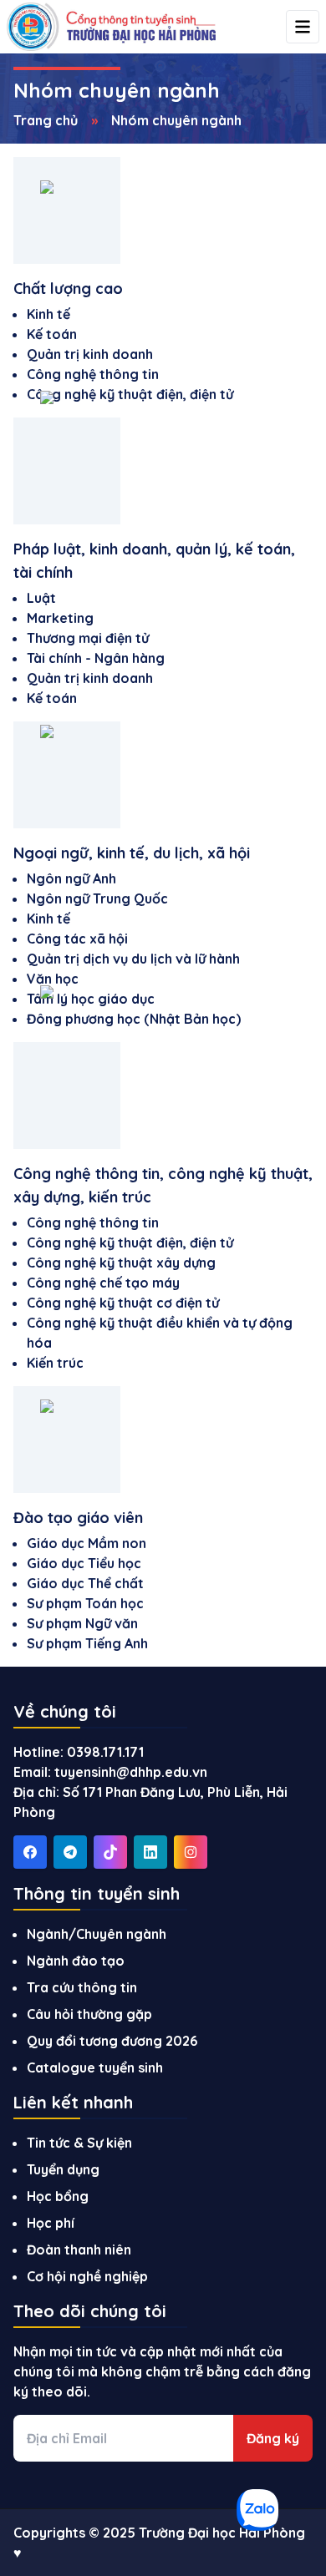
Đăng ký (273, 2438)
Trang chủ (46, 120)
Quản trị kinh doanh (90, 354)
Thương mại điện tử (88, 638)
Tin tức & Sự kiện (79, 2143)
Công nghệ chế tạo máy (103, 1283)
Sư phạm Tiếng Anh (87, 1643)
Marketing (60, 618)
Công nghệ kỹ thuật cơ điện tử (123, 1303)
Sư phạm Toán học (85, 1603)
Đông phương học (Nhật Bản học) (134, 1019)
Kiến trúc (55, 1363)
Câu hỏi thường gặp (89, 2014)
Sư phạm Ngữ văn (82, 1623)
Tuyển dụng (63, 2169)
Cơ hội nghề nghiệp (87, 2276)
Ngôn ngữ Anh (71, 878)
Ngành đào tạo (76, 1961)
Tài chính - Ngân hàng (96, 658)
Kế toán (52, 334)
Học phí (51, 2223)
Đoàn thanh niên (79, 2250)
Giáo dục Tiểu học (84, 1563)
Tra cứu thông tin (82, 1987)
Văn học (53, 979)
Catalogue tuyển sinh (95, 2067)
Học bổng (58, 2196)
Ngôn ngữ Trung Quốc (97, 898)
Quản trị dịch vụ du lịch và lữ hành (133, 959)
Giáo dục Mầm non (87, 1543)
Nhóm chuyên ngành (176, 120)
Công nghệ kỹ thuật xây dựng (121, 1263)
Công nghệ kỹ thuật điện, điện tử (130, 394)
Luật (41, 598)
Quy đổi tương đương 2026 (112, 2041)
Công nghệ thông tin (93, 374)
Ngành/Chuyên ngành (97, 1934)
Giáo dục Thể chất (85, 1583)
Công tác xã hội (77, 939)
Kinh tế (48, 314)
